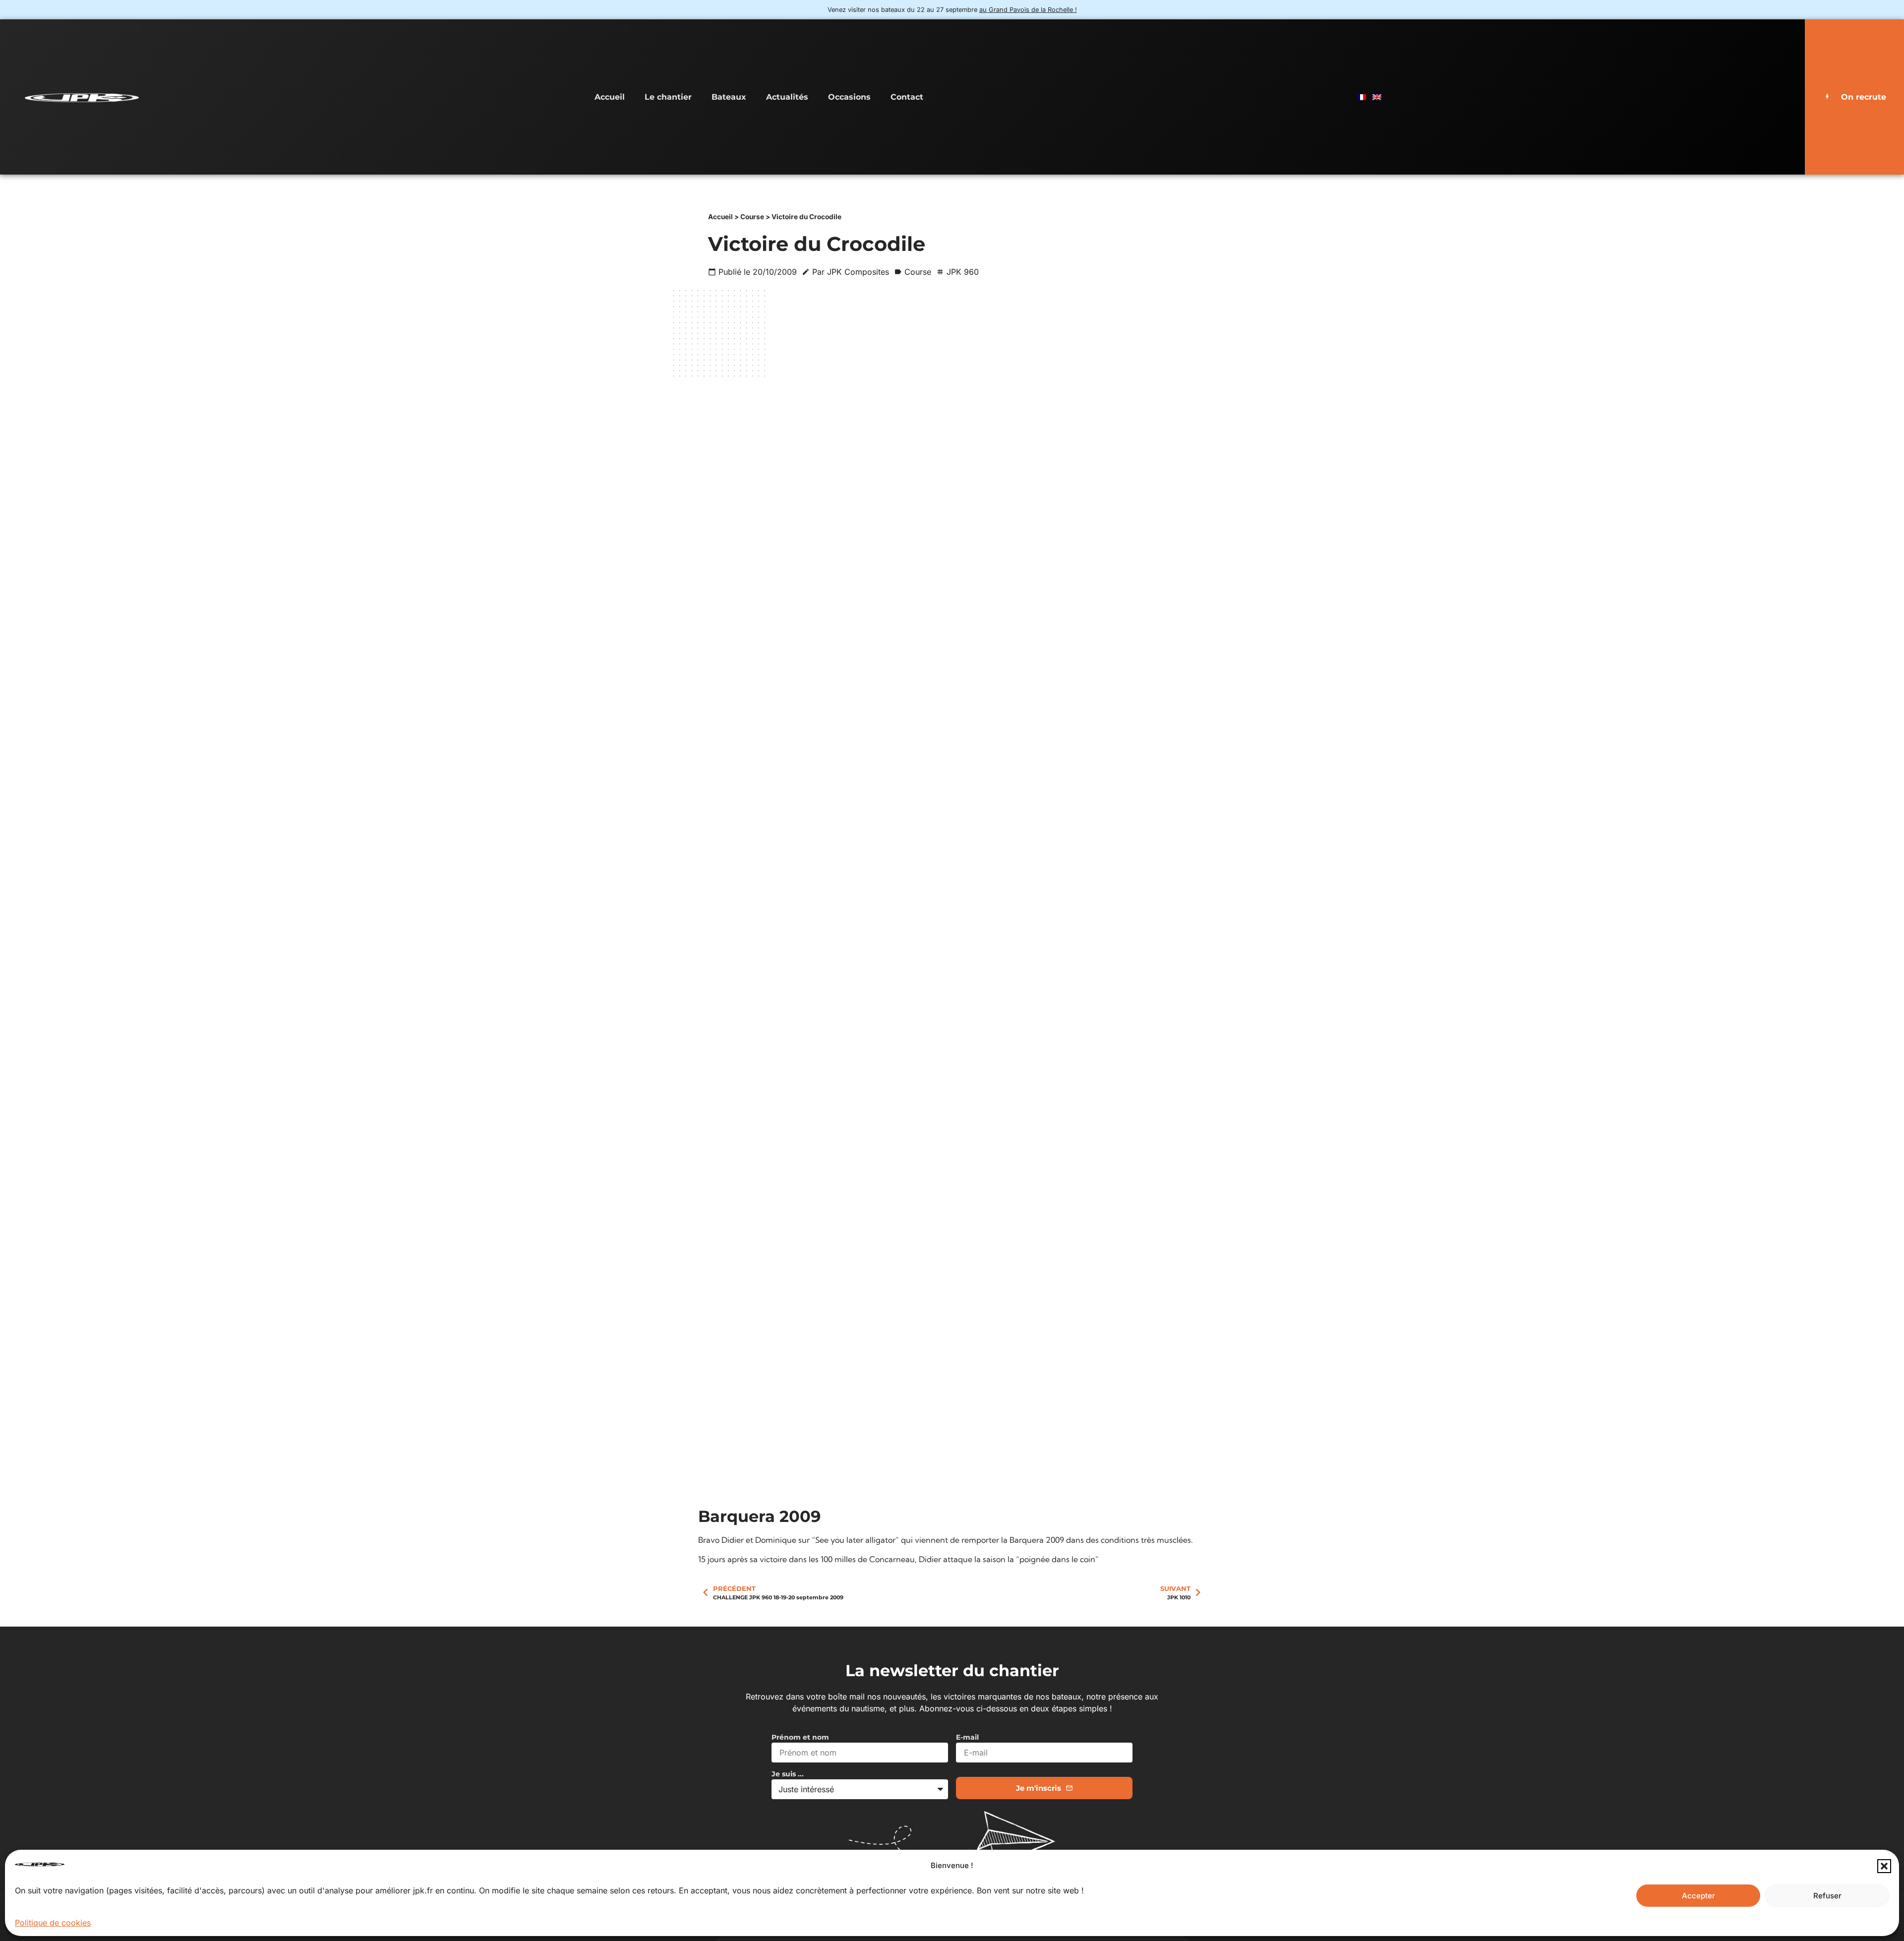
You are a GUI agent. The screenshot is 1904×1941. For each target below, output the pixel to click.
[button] (1884, 1866)
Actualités (787, 97)
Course (752, 217)
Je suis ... (788, 1774)
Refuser (1827, 1896)
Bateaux (729, 97)
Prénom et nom (800, 1738)
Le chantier (668, 97)
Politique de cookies (53, 1923)
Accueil (610, 97)
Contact (907, 97)
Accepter (1698, 1896)
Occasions (849, 97)
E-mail (967, 1738)
